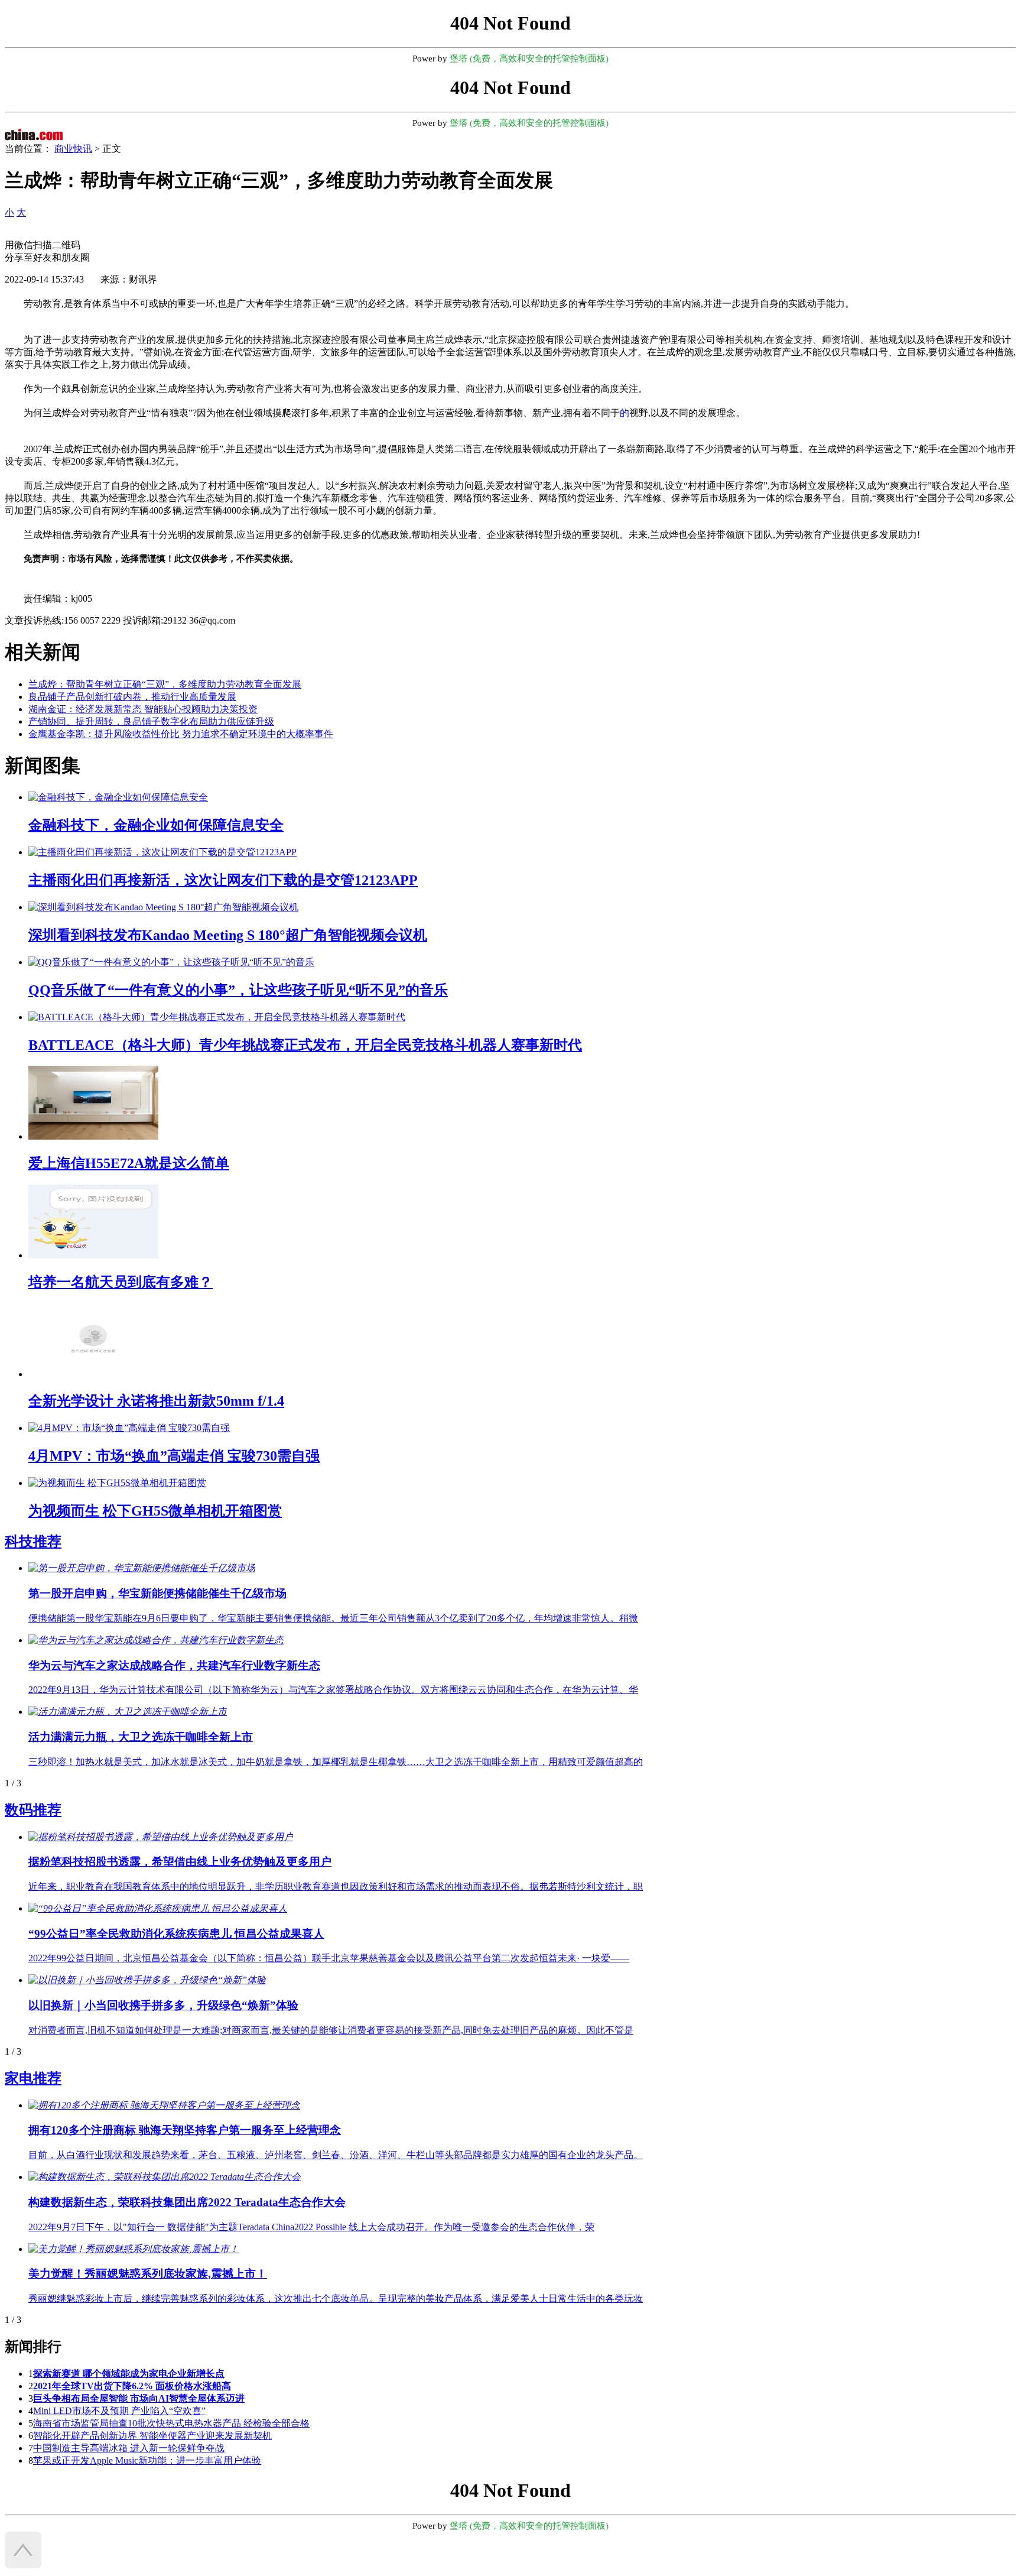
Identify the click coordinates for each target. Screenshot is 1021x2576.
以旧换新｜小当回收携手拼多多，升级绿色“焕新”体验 (163, 2005)
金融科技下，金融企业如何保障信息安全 (156, 825)
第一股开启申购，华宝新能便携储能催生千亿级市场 (157, 1593)
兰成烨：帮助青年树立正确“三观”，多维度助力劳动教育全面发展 (165, 684)
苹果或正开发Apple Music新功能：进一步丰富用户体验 (147, 2460)
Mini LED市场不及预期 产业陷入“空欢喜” (119, 2411)
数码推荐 (33, 1810)
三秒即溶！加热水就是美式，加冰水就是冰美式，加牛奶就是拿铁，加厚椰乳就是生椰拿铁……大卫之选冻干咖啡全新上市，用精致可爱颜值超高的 (336, 1762)
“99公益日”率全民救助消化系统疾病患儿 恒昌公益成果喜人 (176, 1934)
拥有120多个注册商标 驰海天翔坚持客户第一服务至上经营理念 (185, 2130)
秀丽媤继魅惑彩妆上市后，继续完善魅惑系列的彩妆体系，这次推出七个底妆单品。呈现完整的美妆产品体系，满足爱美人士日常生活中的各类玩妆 (336, 2298)
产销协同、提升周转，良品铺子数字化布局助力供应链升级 (151, 721)
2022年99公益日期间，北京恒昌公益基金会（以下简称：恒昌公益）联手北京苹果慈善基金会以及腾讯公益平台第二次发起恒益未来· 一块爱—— (329, 1958)
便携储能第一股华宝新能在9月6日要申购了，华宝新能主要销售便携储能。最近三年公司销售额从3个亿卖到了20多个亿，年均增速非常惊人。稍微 (333, 1618)
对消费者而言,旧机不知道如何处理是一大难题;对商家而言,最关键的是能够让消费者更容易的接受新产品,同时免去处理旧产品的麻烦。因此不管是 (331, 2030)
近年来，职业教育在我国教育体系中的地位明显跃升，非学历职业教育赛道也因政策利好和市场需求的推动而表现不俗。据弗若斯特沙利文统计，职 (336, 1886)
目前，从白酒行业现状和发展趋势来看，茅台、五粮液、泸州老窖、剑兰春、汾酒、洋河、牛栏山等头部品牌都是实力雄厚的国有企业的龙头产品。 (336, 2155)
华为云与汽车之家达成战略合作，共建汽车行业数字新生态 (174, 1665)
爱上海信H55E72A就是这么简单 (129, 1163)
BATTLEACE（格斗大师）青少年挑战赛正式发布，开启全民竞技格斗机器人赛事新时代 (305, 1045)
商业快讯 (73, 149)
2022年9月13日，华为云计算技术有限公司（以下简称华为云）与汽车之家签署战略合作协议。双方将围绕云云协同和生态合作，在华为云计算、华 (333, 1690)
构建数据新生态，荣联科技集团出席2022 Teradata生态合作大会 (187, 2202)
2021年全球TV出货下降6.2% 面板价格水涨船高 (132, 2386)
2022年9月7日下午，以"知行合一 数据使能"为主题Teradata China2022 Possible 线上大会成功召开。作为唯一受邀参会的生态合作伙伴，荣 (311, 2227)
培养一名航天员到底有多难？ (121, 1282)
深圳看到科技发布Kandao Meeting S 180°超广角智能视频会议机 (228, 935)
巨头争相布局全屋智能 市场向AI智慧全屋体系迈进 (139, 2398)
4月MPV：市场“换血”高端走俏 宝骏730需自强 (174, 1456)
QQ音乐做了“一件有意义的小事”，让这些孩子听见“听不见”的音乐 (238, 990)
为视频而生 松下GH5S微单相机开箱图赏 (155, 1511)
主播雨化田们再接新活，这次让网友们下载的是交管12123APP (223, 880)
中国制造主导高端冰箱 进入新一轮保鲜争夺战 (129, 2448)
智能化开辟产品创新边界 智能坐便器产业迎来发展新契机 (152, 2436)
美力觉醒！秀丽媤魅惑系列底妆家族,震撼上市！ (148, 2274)
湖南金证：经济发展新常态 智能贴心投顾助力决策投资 (143, 709)
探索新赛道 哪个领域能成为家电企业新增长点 (129, 2374)
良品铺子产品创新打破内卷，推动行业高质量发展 (132, 697)
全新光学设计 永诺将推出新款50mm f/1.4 (156, 1401)
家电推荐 (33, 2078)
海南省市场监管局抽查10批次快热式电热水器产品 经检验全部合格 (171, 2423)
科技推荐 (33, 1542)
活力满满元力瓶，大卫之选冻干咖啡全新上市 (141, 1737)
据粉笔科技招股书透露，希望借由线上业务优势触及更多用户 (180, 1862)
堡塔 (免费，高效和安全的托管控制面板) (529, 59)
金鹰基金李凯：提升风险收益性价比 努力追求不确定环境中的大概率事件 (181, 734)
